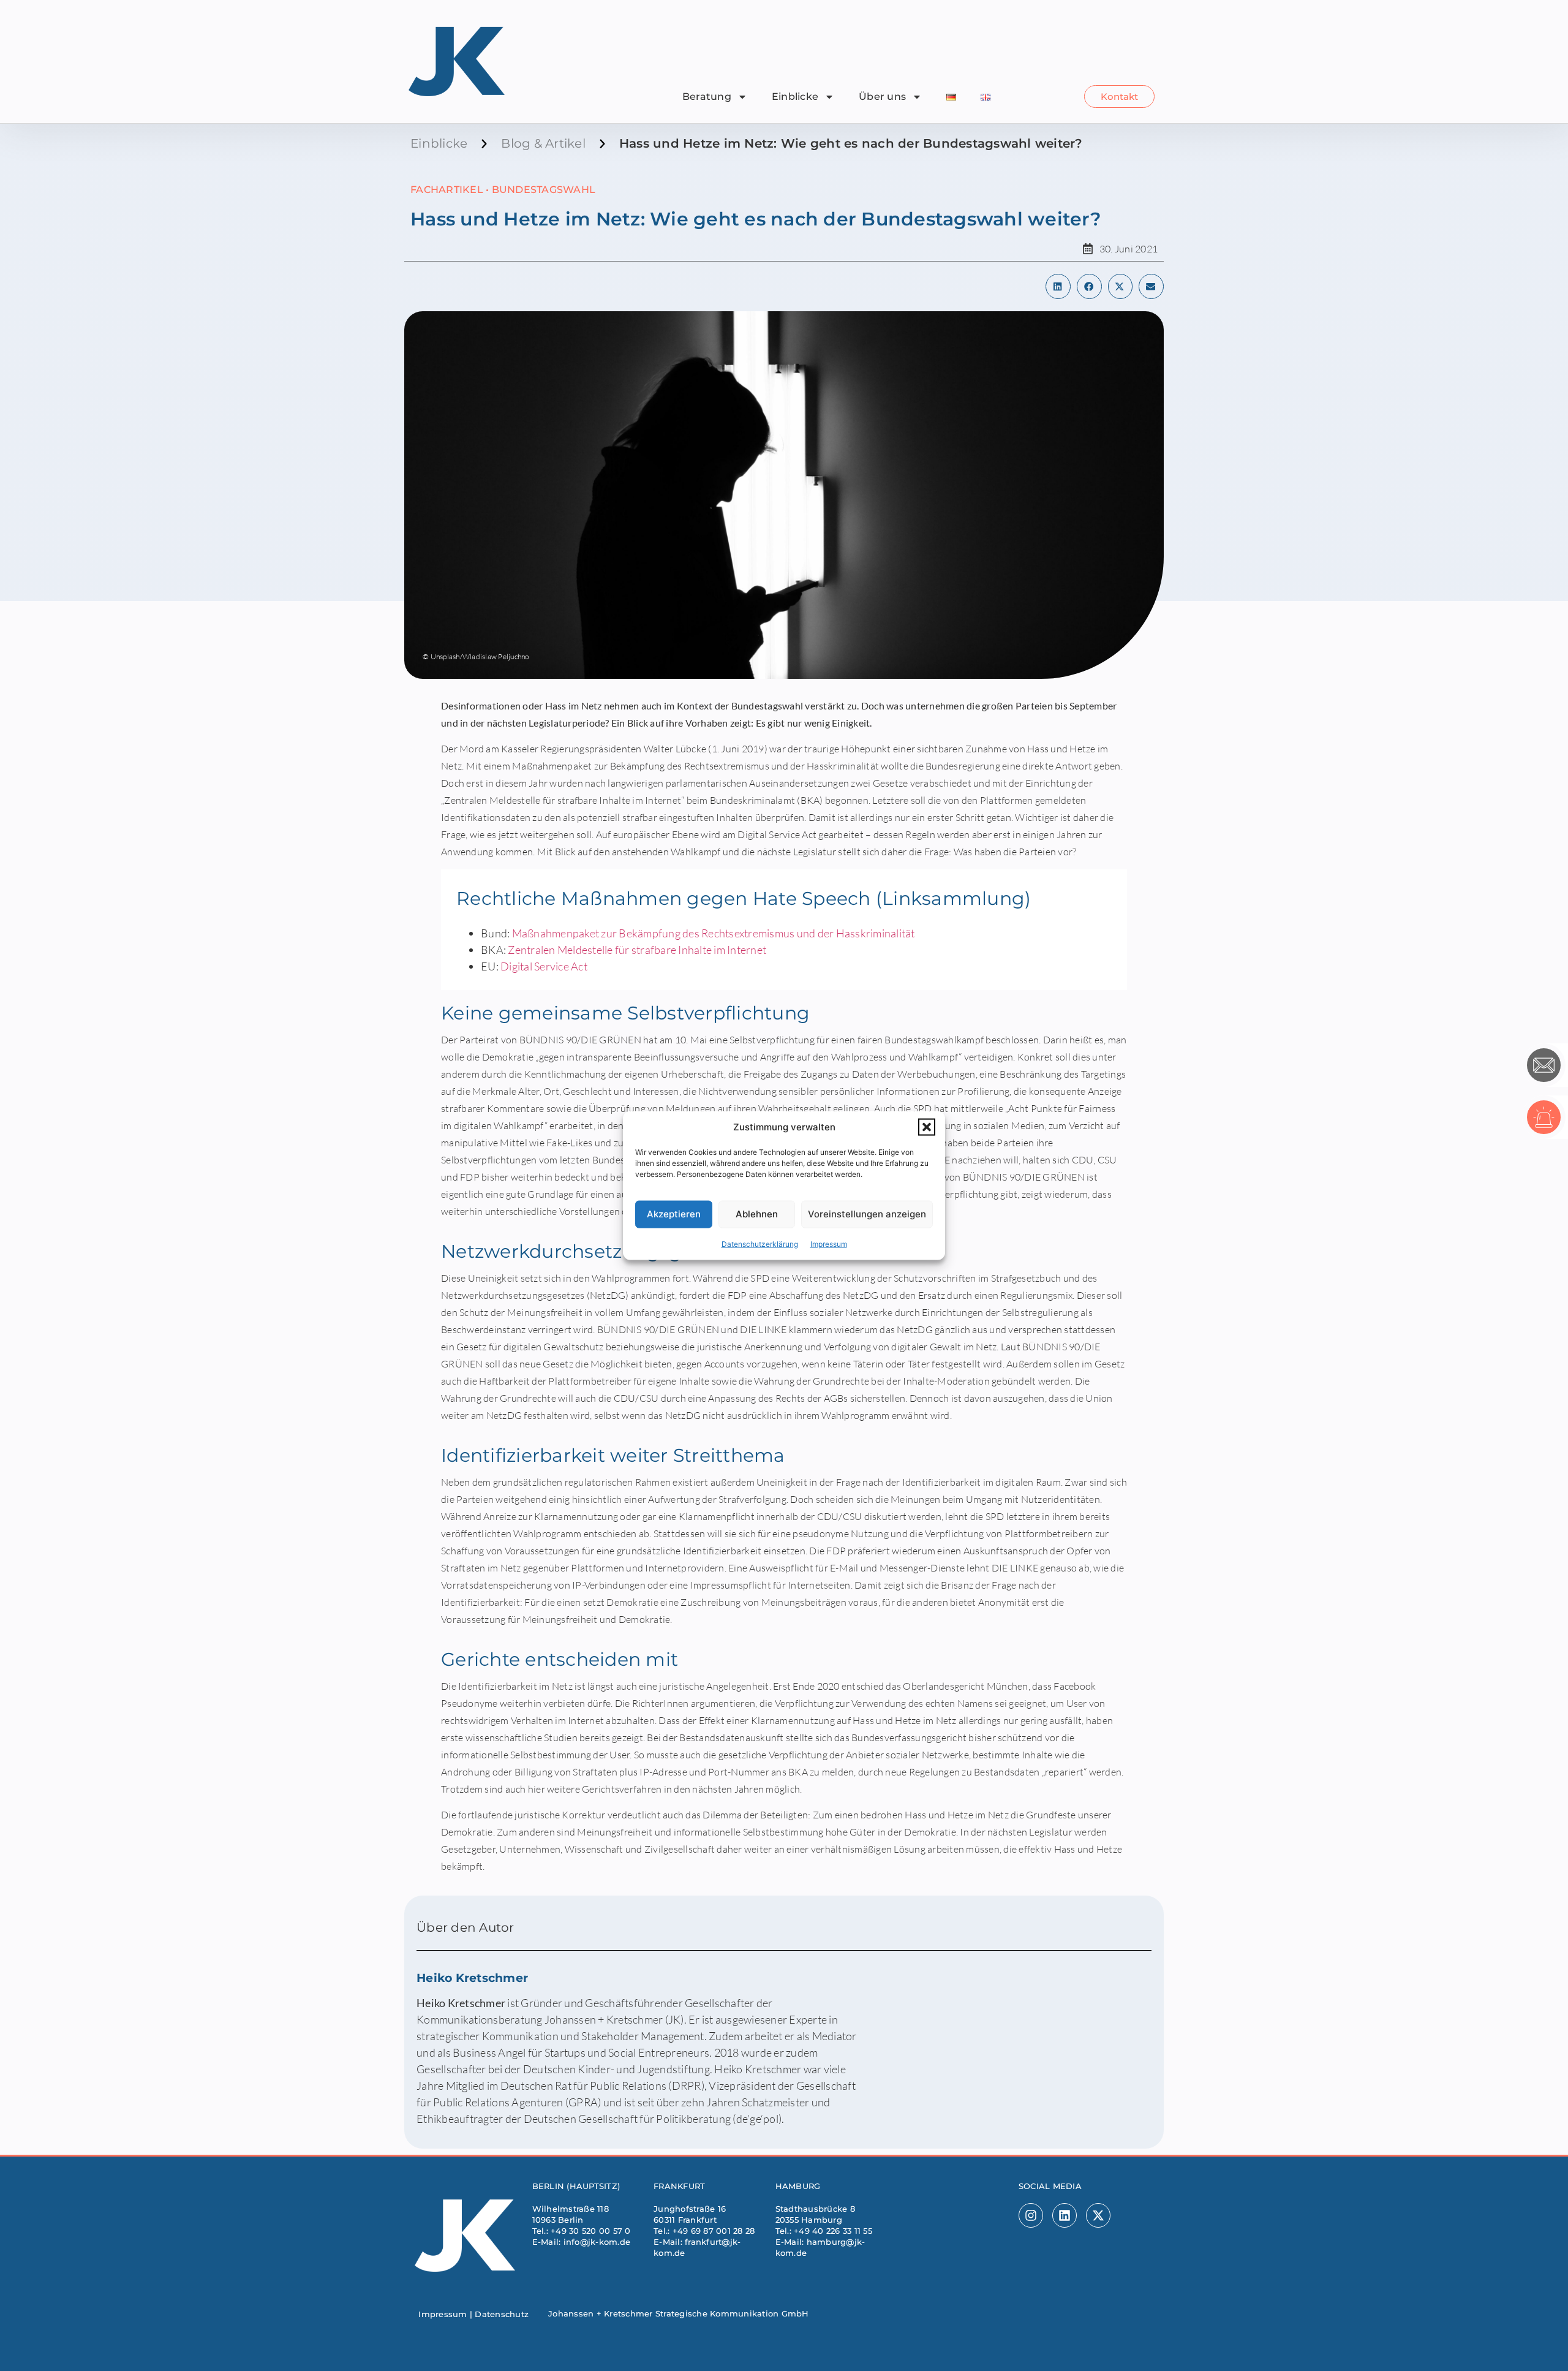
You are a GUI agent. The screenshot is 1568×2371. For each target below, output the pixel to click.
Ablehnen (757, 1214)
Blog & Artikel (543, 143)
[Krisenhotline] (1544, 1117)
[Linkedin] (1065, 2215)
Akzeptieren (674, 1214)
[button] (927, 1127)
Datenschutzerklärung (760, 1243)
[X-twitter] (1098, 2215)
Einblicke (795, 96)
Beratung (707, 96)
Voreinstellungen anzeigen (867, 1214)
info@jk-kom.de (597, 2242)
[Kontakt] (1544, 1065)
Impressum (829, 1243)
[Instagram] (1031, 2215)
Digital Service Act (544, 966)
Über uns (882, 96)
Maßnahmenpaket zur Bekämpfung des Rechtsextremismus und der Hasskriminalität (714, 933)
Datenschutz (502, 2314)
